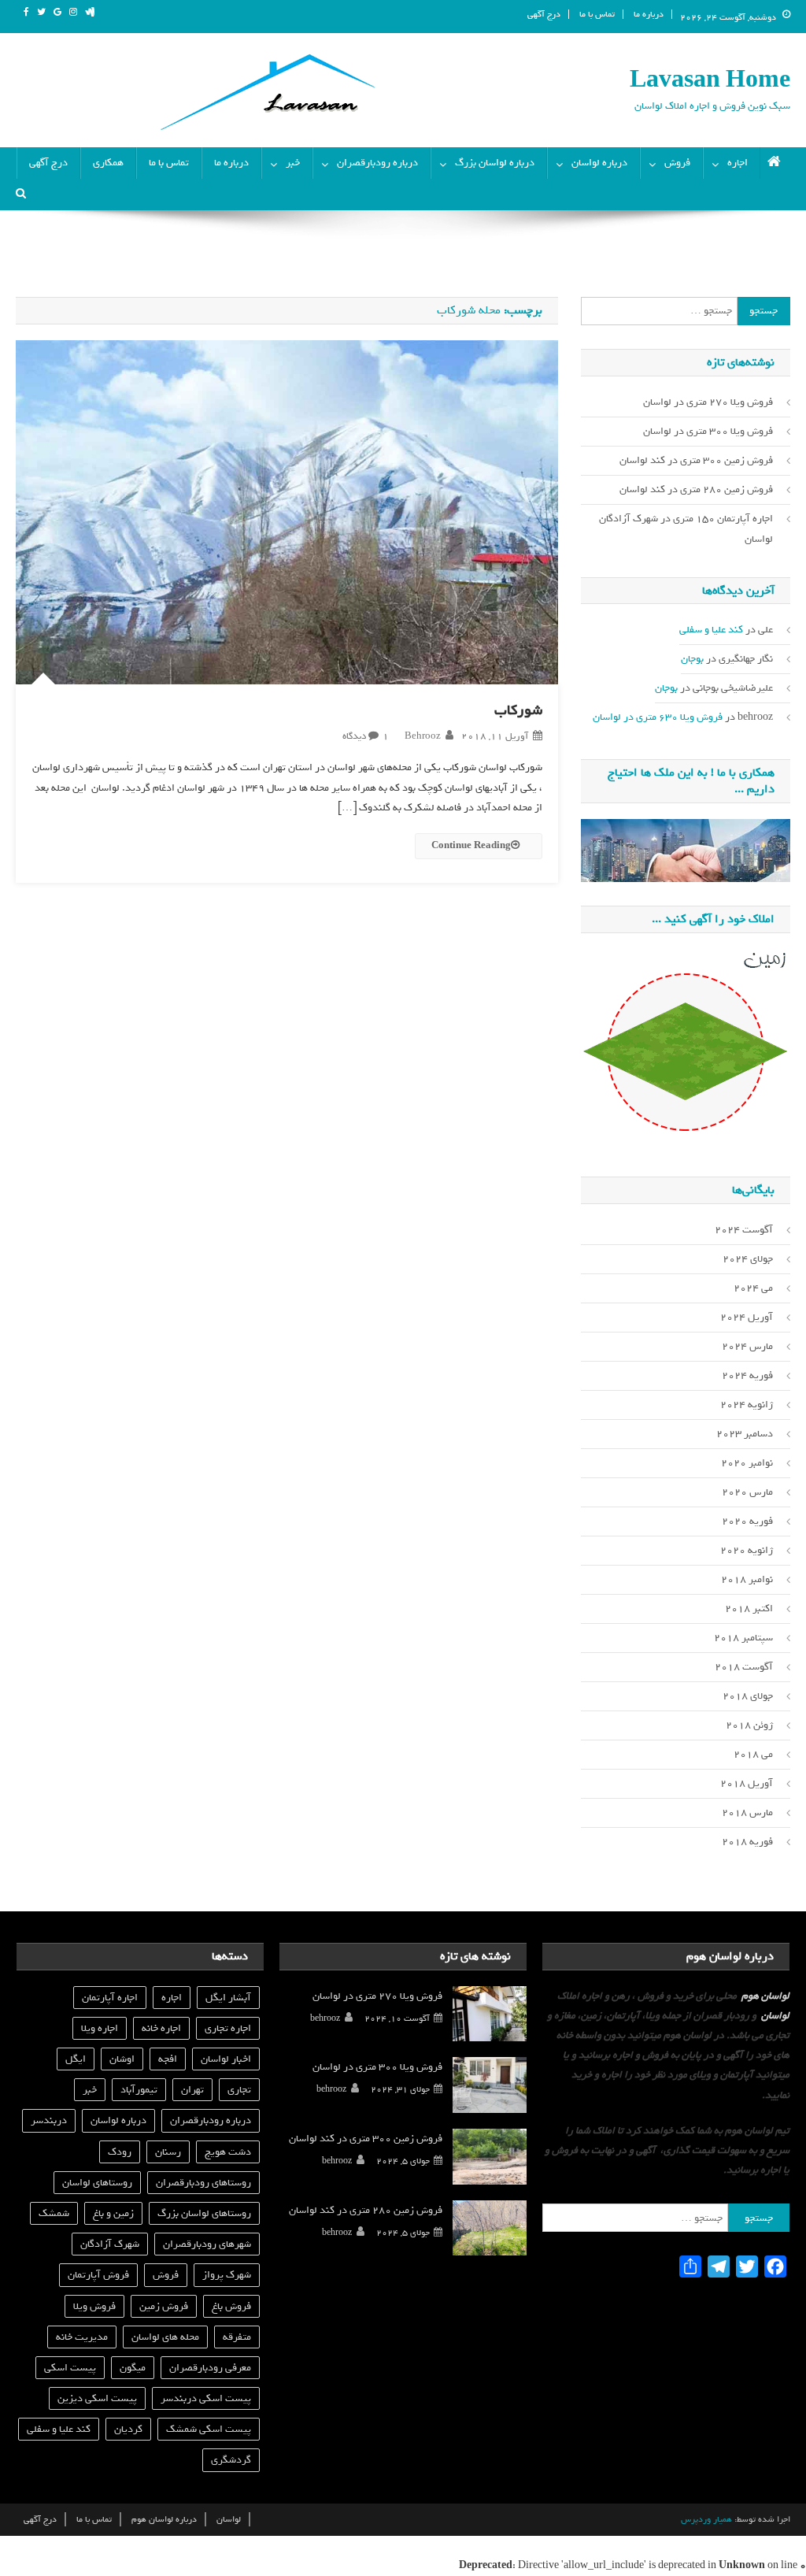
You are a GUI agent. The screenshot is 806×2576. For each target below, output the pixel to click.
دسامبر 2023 (745, 1434)
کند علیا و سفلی (711, 630)
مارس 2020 (747, 1492)
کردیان (128, 2429)
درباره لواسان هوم (164, 2519)
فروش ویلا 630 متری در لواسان (658, 717)
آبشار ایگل (228, 1998)
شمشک (54, 2213)
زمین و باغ (113, 2213)
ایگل (76, 2059)
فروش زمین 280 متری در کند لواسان (696, 489)
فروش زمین (164, 2306)
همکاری (108, 163)
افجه (168, 2059)
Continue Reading (471, 846)
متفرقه (237, 2337)
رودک (120, 2152)
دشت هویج (228, 2152)
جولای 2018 (748, 1696)
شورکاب (518, 710)
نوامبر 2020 (747, 1463)
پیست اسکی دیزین (97, 2398)
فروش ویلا (94, 2306)
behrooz (423, 736)
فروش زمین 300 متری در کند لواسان (696, 460)
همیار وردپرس (706, 2519)
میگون (133, 2368)
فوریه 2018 (747, 1842)
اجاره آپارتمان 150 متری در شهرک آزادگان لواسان (686, 529)
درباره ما (649, 14)
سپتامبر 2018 (743, 1638)
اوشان (122, 2059)
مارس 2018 (747, 1812)
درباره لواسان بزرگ (495, 163)
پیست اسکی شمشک (209, 2429)
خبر (293, 163)
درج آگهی (544, 14)
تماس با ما (597, 14)
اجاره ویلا (100, 2028)
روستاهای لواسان (97, 2183)
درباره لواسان (599, 163)
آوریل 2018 (747, 1783)
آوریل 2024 (747, 1317)
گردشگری (231, 2460)
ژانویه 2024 (747, 1405)
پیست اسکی (70, 2368)
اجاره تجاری (228, 2028)
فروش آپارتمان (98, 2275)
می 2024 (753, 1288)
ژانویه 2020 (747, 1550)
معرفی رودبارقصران (210, 2368)
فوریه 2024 (747, 1375)
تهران (192, 2090)
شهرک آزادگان (110, 2244)
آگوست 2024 (744, 1230)
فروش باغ (231, 2306)
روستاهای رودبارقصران (203, 2183)
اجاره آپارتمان (110, 1998)
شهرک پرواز (227, 2275)
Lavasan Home (710, 80)
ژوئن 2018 (749, 1725)
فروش (677, 163)
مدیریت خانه (82, 2337)
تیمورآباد (139, 2090)
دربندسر (49, 2120)
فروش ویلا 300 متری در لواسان (708, 431)
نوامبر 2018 (747, 1579)
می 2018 (753, 1754)
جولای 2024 (748, 1259)
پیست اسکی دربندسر (206, 2398)
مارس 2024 (747, 1346)
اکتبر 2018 (749, 1609)
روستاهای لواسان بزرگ (204, 2213)
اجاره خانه (161, 2028)
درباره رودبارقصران (377, 163)
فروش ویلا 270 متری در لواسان (708, 402)
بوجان (692, 659)
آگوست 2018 (744, 1667)
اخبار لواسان (226, 2059)
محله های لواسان (165, 2337)
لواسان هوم (765, 1996)
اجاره (738, 163)
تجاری (239, 2090)
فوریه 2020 (747, 1521)
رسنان (168, 2152)
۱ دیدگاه (366, 736)
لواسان (775, 2016)
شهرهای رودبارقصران (207, 2244)
